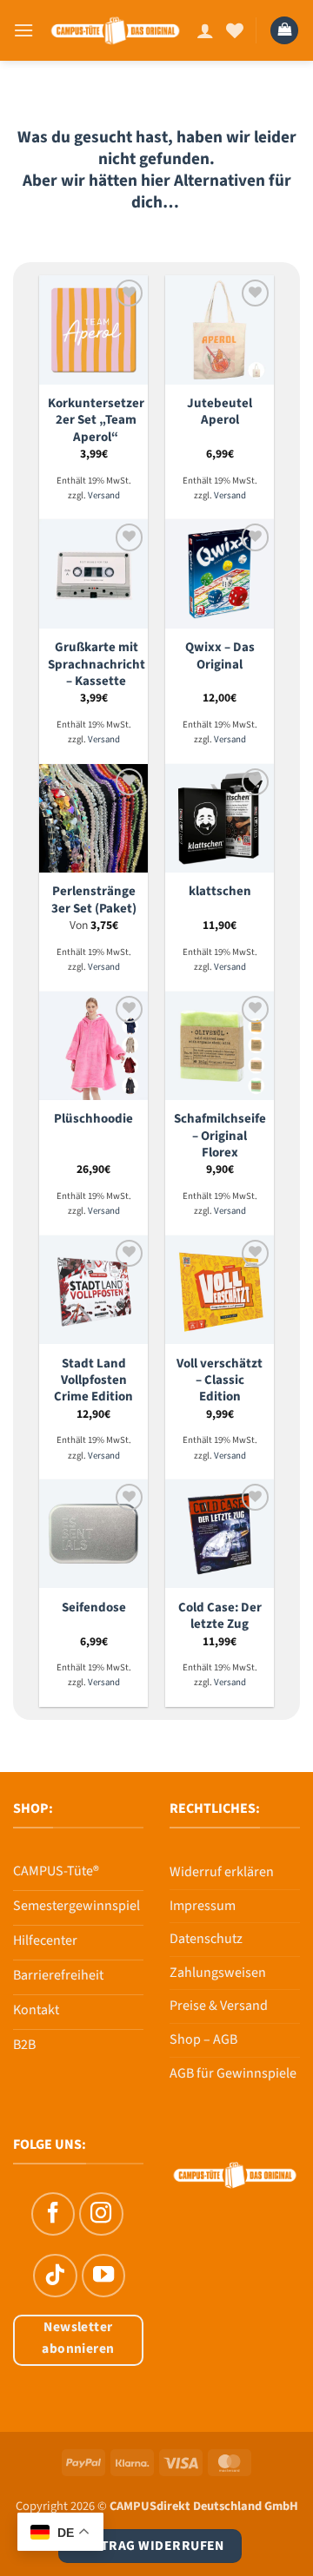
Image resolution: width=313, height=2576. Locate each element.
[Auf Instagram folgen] (101, 2214)
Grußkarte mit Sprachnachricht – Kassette (97, 664)
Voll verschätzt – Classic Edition (220, 1380)
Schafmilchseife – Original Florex (220, 1136)
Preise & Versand (219, 2006)
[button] (23, 30)
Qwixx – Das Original (220, 656)
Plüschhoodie (93, 1119)
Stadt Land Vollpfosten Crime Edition (93, 1380)
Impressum (203, 1906)
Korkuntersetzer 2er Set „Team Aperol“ (96, 420)
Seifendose (94, 1608)
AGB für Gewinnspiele (233, 2073)
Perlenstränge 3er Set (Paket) (94, 900)
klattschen (220, 891)
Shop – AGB (203, 2039)
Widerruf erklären (222, 1872)
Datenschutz (206, 1939)
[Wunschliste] (235, 30)
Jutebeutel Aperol (220, 412)
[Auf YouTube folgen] (103, 2276)
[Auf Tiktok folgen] (55, 2276)
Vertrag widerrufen (150, 2546)
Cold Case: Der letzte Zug (220, 1616)
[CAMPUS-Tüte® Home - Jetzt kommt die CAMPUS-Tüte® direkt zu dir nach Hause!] (115, 30)
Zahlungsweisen (218, 1973)
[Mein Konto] (205, 30)
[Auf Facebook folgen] (53, 2214)
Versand (104, 496)
